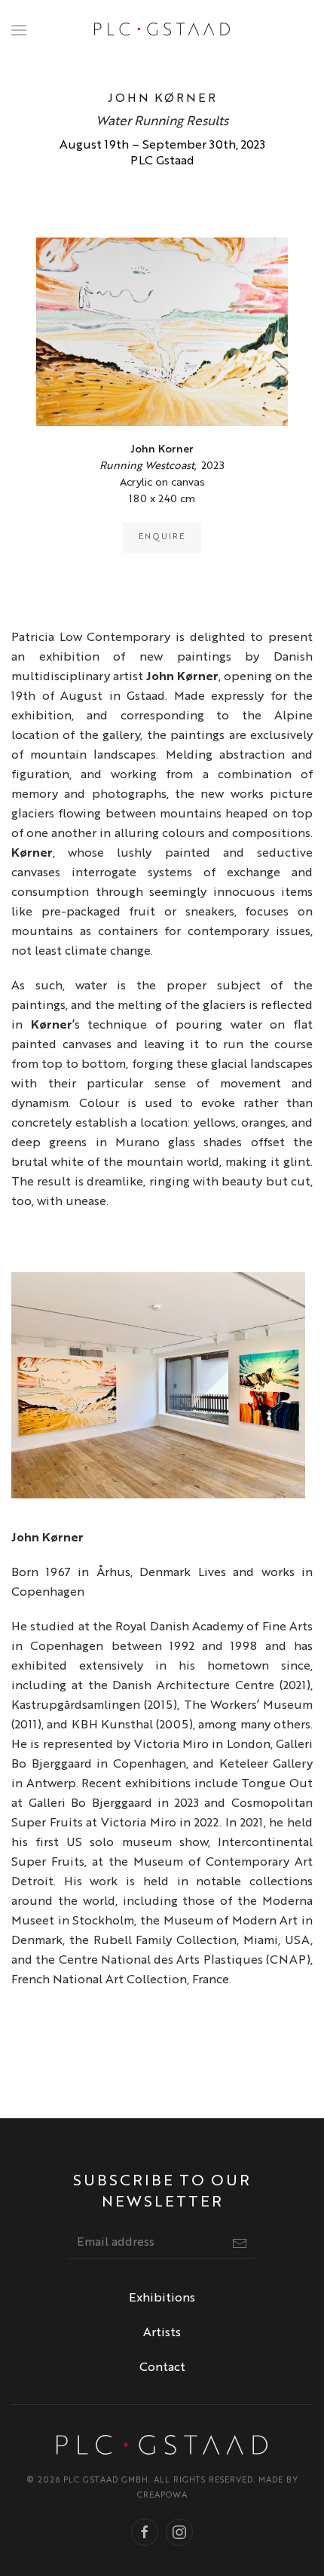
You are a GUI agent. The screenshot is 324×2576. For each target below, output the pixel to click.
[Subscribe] (240, 2243)
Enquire (162, 537)
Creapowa (162, 2496)
